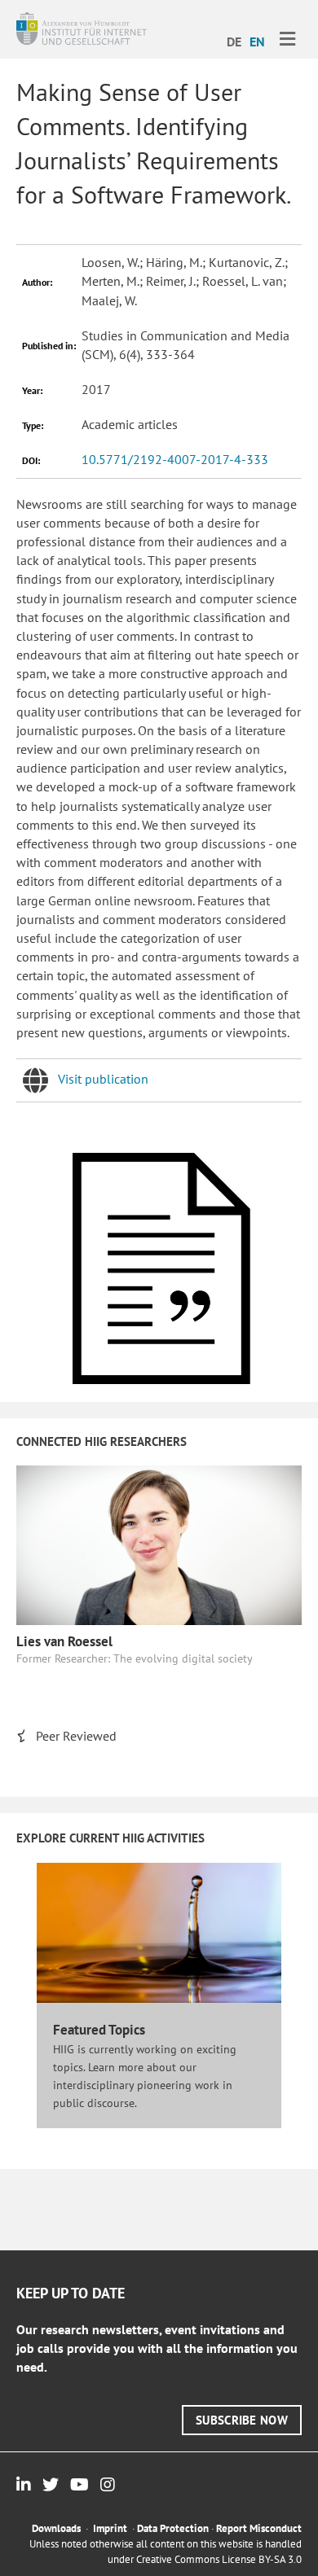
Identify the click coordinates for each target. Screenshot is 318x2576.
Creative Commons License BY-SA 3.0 (219, 2559)
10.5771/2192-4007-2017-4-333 (175, 459)
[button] (242, 2420)
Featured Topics (99, 2030)
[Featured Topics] (159, 1932)
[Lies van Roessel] (159, 1544)
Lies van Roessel (64, 1641)
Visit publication (103, 1079)
